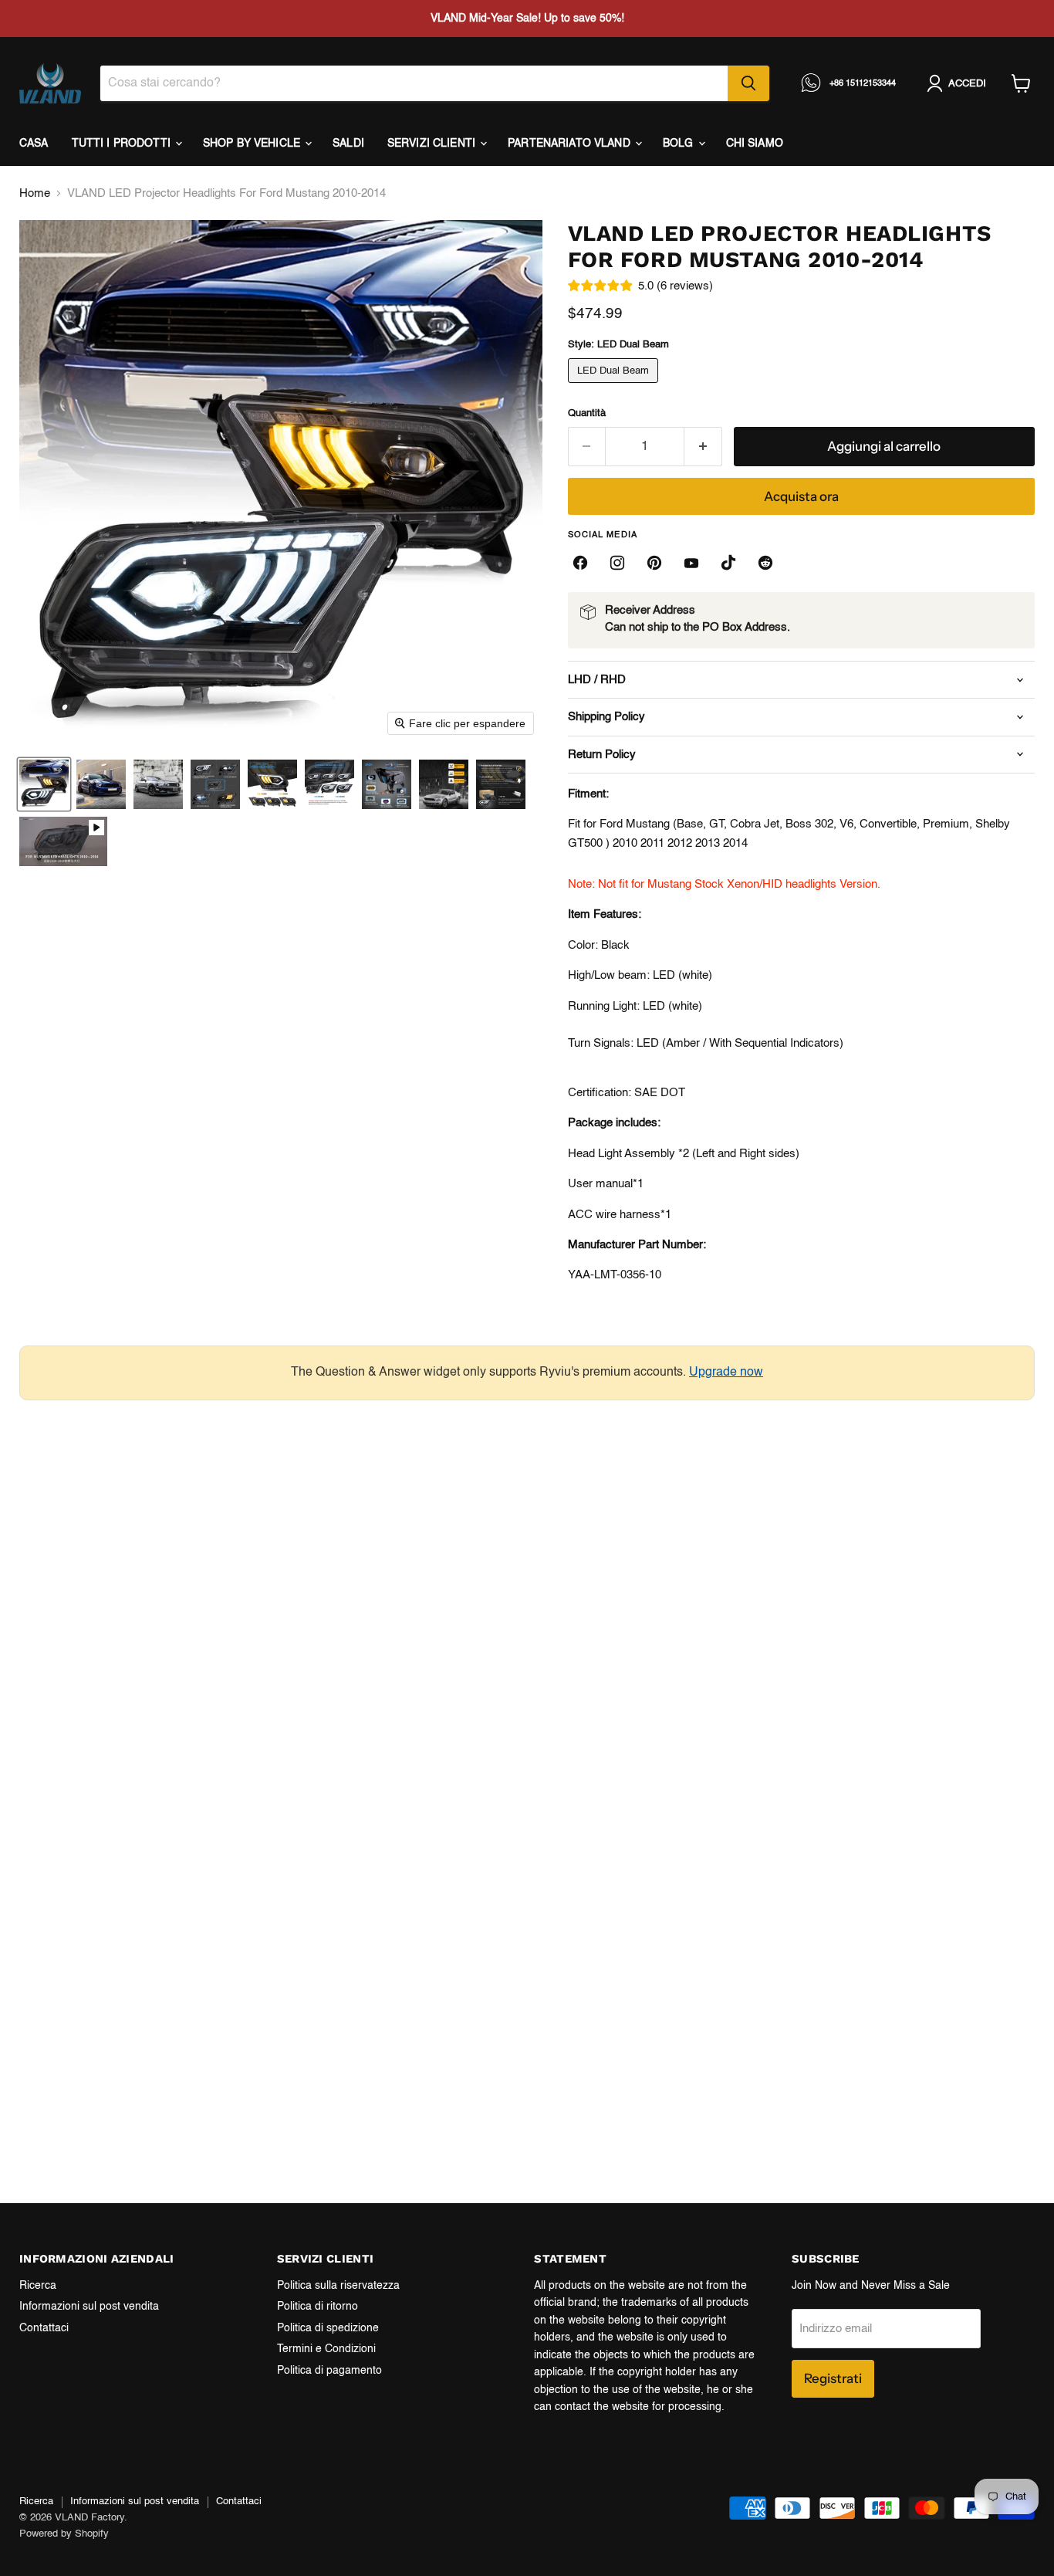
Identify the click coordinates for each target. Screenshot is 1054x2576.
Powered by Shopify (64, 2534)
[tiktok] (728, 563)
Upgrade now (726, 1373)
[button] (44, 784)
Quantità (587, 413)
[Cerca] (748, 83)
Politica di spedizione (328, 2328)
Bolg (680, 144)
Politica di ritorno (318, 2307)
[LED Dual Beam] (615, 387)
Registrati (833, 2378)
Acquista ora (801, 496)
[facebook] (580, 563)
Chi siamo (755, 144)
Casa (34, 144)
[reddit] (765, 563)
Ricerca (38, 2286)
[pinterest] (654, 563)
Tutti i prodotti (123, 144)
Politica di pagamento (329, 2371)
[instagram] (617, 563)
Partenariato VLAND (571, 144)
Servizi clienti (433, 144)
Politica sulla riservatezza (338, 2286)
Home (35, 193)
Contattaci (44, 2328)
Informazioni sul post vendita (89, 2307)
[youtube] (691, 563)
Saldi (348, 144)
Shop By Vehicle (253, 144)
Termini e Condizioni (326, 2349)
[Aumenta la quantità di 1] (703, 447)
